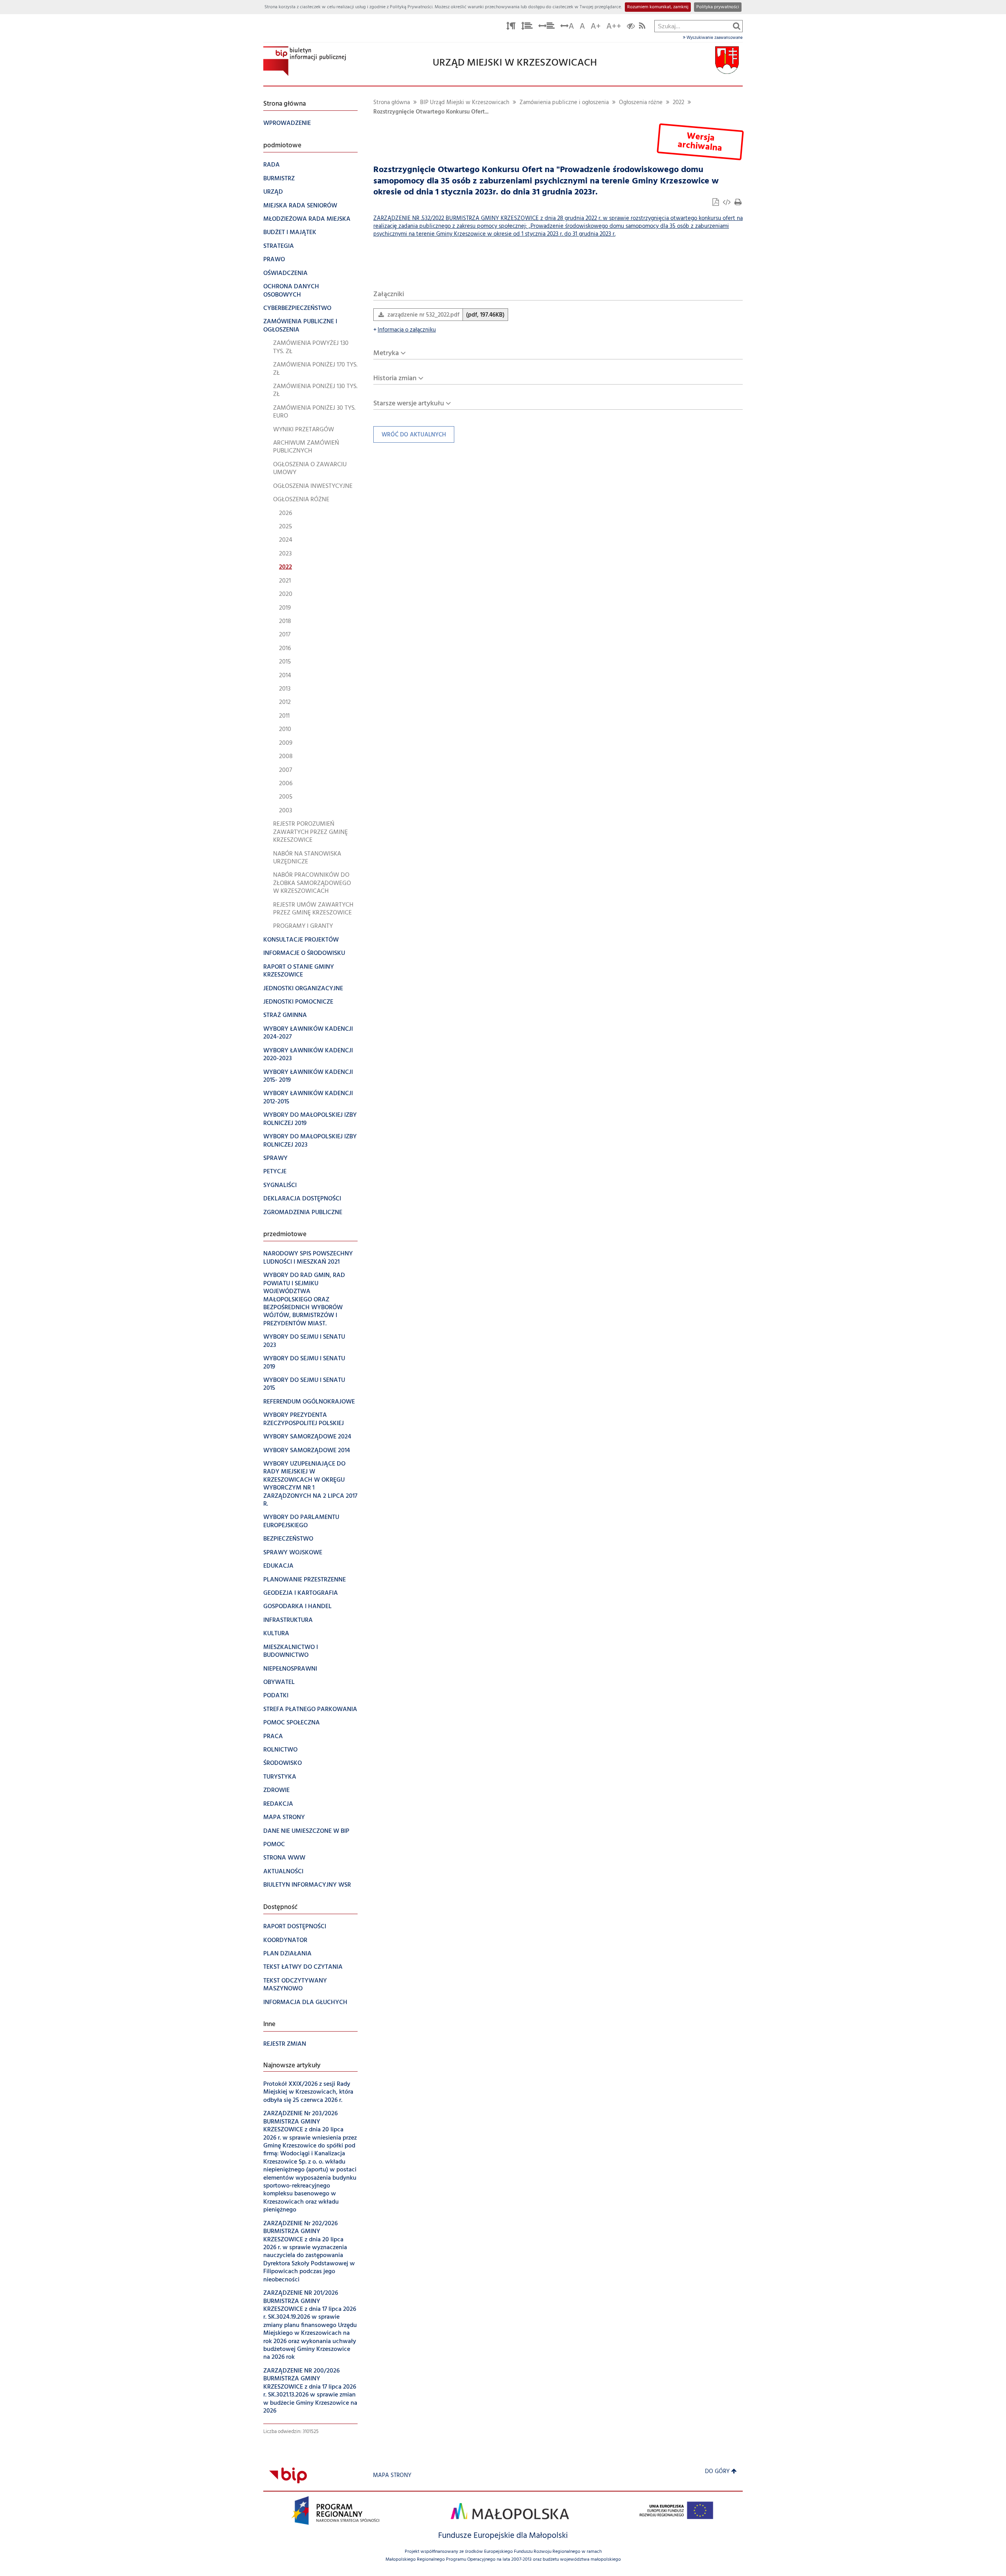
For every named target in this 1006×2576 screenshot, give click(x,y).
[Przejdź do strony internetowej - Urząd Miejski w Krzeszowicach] (727, 60)
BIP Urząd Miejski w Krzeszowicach (465, 103)
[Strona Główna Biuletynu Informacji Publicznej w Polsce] (288, 2476)
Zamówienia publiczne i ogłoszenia (564, 103)
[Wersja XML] (727, 203)
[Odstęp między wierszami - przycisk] (527, 27)
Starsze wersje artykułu (409, 404)
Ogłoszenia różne (641, 103)
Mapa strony (392, 2476)
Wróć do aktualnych (410, 437)
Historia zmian (395, 378)
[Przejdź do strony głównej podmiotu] (305, 61)
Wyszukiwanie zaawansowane (714, 38)
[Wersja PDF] (716, 203)
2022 (678, 103)
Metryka (386, 353)
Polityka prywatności (718, 7)
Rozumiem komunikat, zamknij (658, 7)
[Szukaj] (737, 26)
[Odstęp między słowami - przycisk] (547, 27)
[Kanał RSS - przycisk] (642, 27)
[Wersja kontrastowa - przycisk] (631, 27)
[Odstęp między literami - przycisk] (511, 27)
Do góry (717, 2472)
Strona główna (392, 103)
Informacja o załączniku (405, 330)
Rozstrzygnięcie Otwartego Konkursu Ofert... (431, 112)
